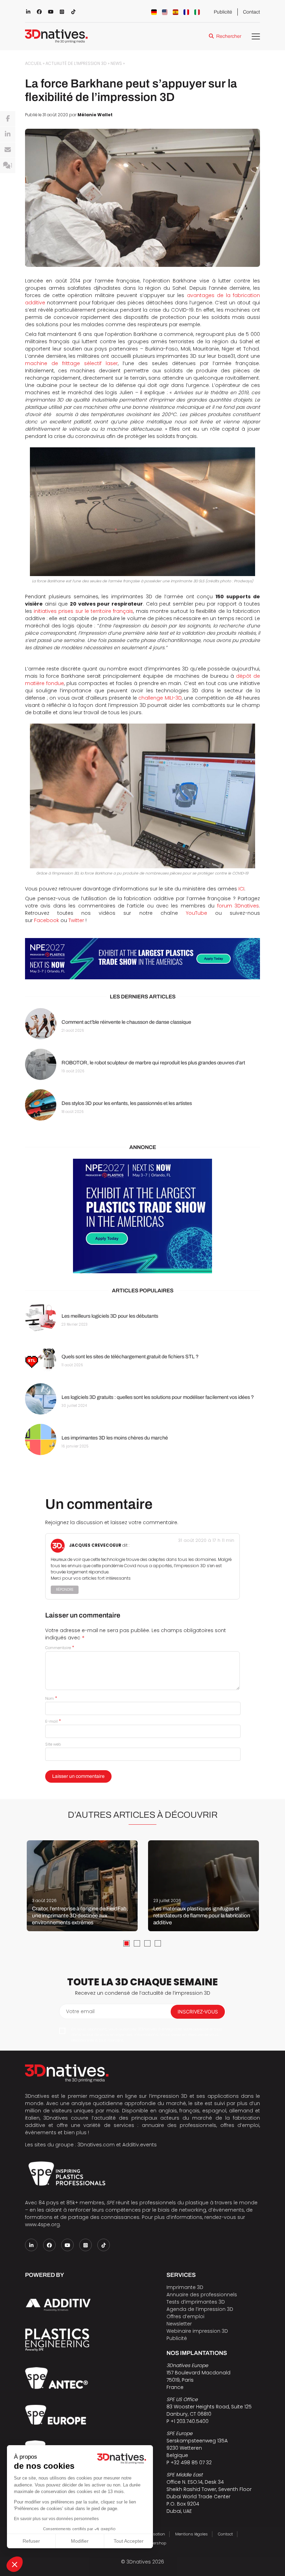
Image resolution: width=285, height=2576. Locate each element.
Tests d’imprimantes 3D (196, 2302)
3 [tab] (147, 1943)
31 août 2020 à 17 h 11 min (206, 1540)
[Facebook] (8, 119)
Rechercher (229, 36)
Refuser (31, 2541)
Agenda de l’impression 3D (200, 2309)
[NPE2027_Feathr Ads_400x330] (142, 1216)
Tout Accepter (129, 2541)
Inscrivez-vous (198, 2012)
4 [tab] (158, 1943)
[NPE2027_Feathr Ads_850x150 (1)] (142, 959)
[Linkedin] (8, 134)
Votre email (80, 2011)
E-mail (53, 1721)
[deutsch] (154, 12)
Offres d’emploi (185, 2316)
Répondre (65, 1590)
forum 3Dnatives (238, 906)
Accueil (33, 64)
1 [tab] (127, 1943)
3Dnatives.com (96, 2145)
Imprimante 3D (185, 2287)
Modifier (80, 2541)
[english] (165, 12)
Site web (53, 1744)
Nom (51, 1698)
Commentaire (60, 1648)
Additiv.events (140, 2145)
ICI (241, 889)
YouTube (197, 913)
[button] (15, 2564)
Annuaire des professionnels (202, 2295)
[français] (186, 12)
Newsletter (179, 2324)
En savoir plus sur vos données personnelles (56, 2519)
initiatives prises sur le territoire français (83, 611)
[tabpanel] (82, 1886)
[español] (176, 12)
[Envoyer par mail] (8, 150)
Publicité (223, 12)
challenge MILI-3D (160, 698)
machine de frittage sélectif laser (71, 363)
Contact (251, 12)
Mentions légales (192, 2534)
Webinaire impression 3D (197, 2331)
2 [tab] (137, 1943)
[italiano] (197, 12)
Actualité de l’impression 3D (76, 64)
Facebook (47, 920)
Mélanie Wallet (95, 115)
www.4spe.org (42, 2224)
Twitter (76, 920)
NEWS (116, 64)
